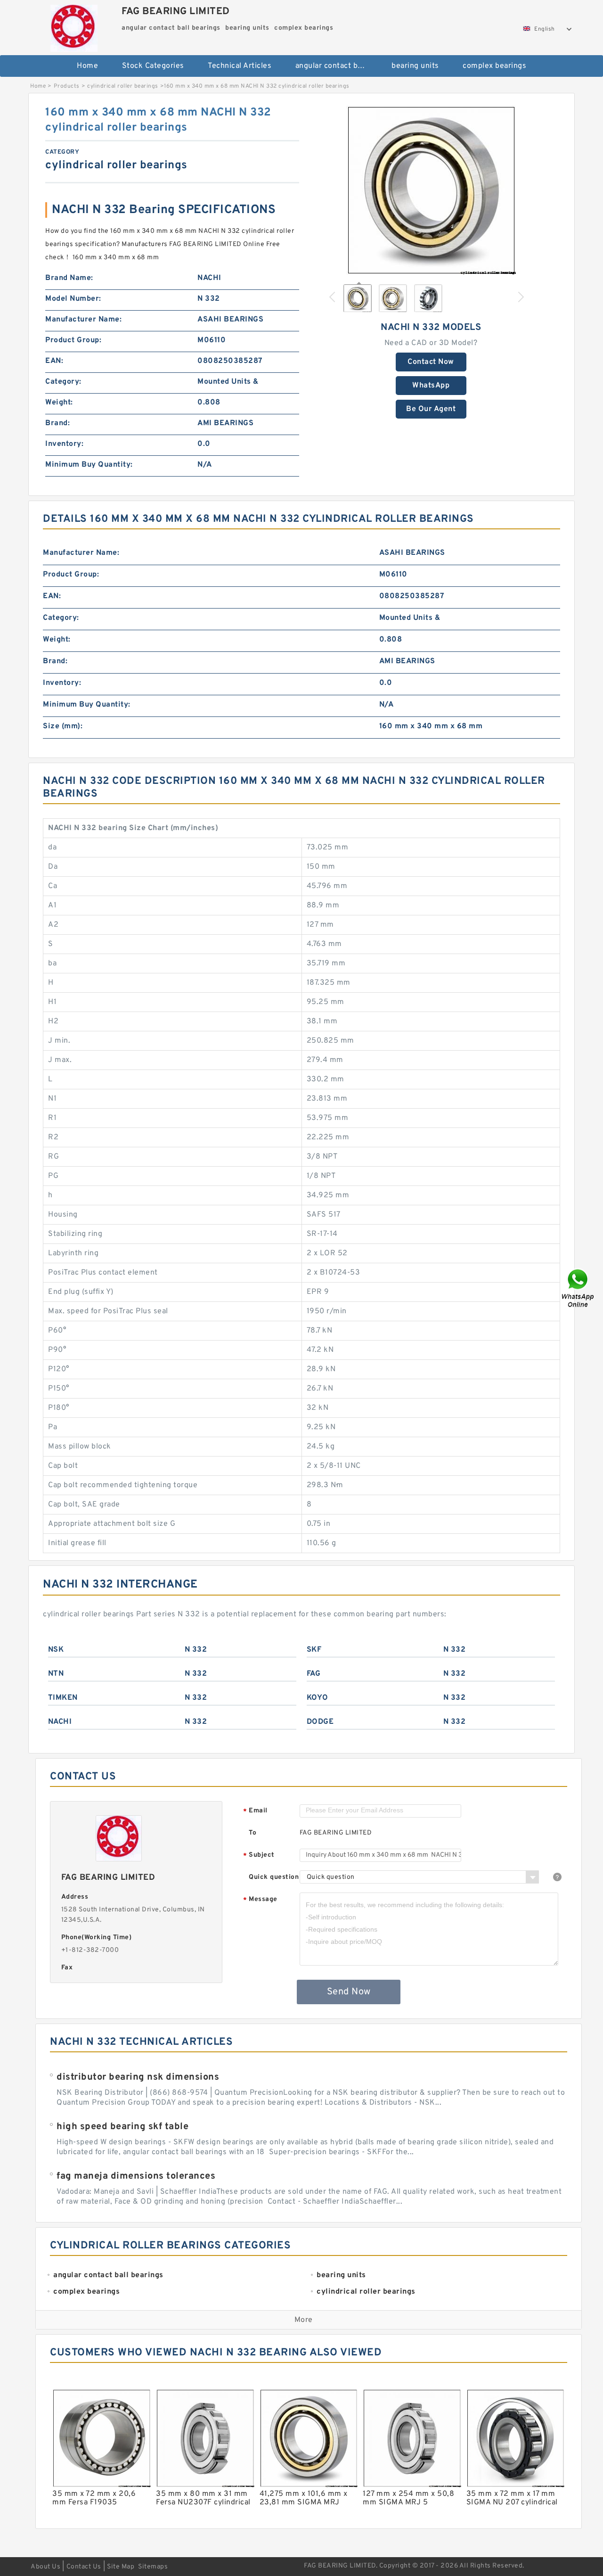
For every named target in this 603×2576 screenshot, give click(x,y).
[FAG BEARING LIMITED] (74, 26)
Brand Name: (69, 278)
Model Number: (73, 299)
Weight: (59, 403)
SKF (314, 1650)
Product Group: (73, 340)
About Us (45, 2567)
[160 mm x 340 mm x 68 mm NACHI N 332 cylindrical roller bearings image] (431, 190)
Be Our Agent (431, 409)
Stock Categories (153, 66)
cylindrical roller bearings (123, 86)
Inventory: (64, 444)
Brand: (57, 423)
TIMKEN (63, 1698)
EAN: (54, 361)
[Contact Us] (579, 1288)
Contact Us (84, 2567)
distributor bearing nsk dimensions (138, 2077)
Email (255, 1811)
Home (87, 66)
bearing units (415, 66)
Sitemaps (153, 2567)
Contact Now (431, 362)
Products (67, 86)
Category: (63, 382)
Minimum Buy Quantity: (89, 465)
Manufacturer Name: (83, 320)
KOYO (318, 1698)
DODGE (320, 1722)
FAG (314, 1674)
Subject (259, 1856)
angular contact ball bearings (337, 66)
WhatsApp (431, 386)
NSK (56, 1650)
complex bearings (494, 66)
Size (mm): (63, 726)
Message (260, 1900)
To (253, 1833)
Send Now (349, 1992)
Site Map (121, 2567)
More (304, 2320)
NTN (56, 1674)
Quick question (274, 1877)
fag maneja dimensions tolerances (136, 2176)
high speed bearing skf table (122, 2127)
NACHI (60, 1722)
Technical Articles (240, 66)
